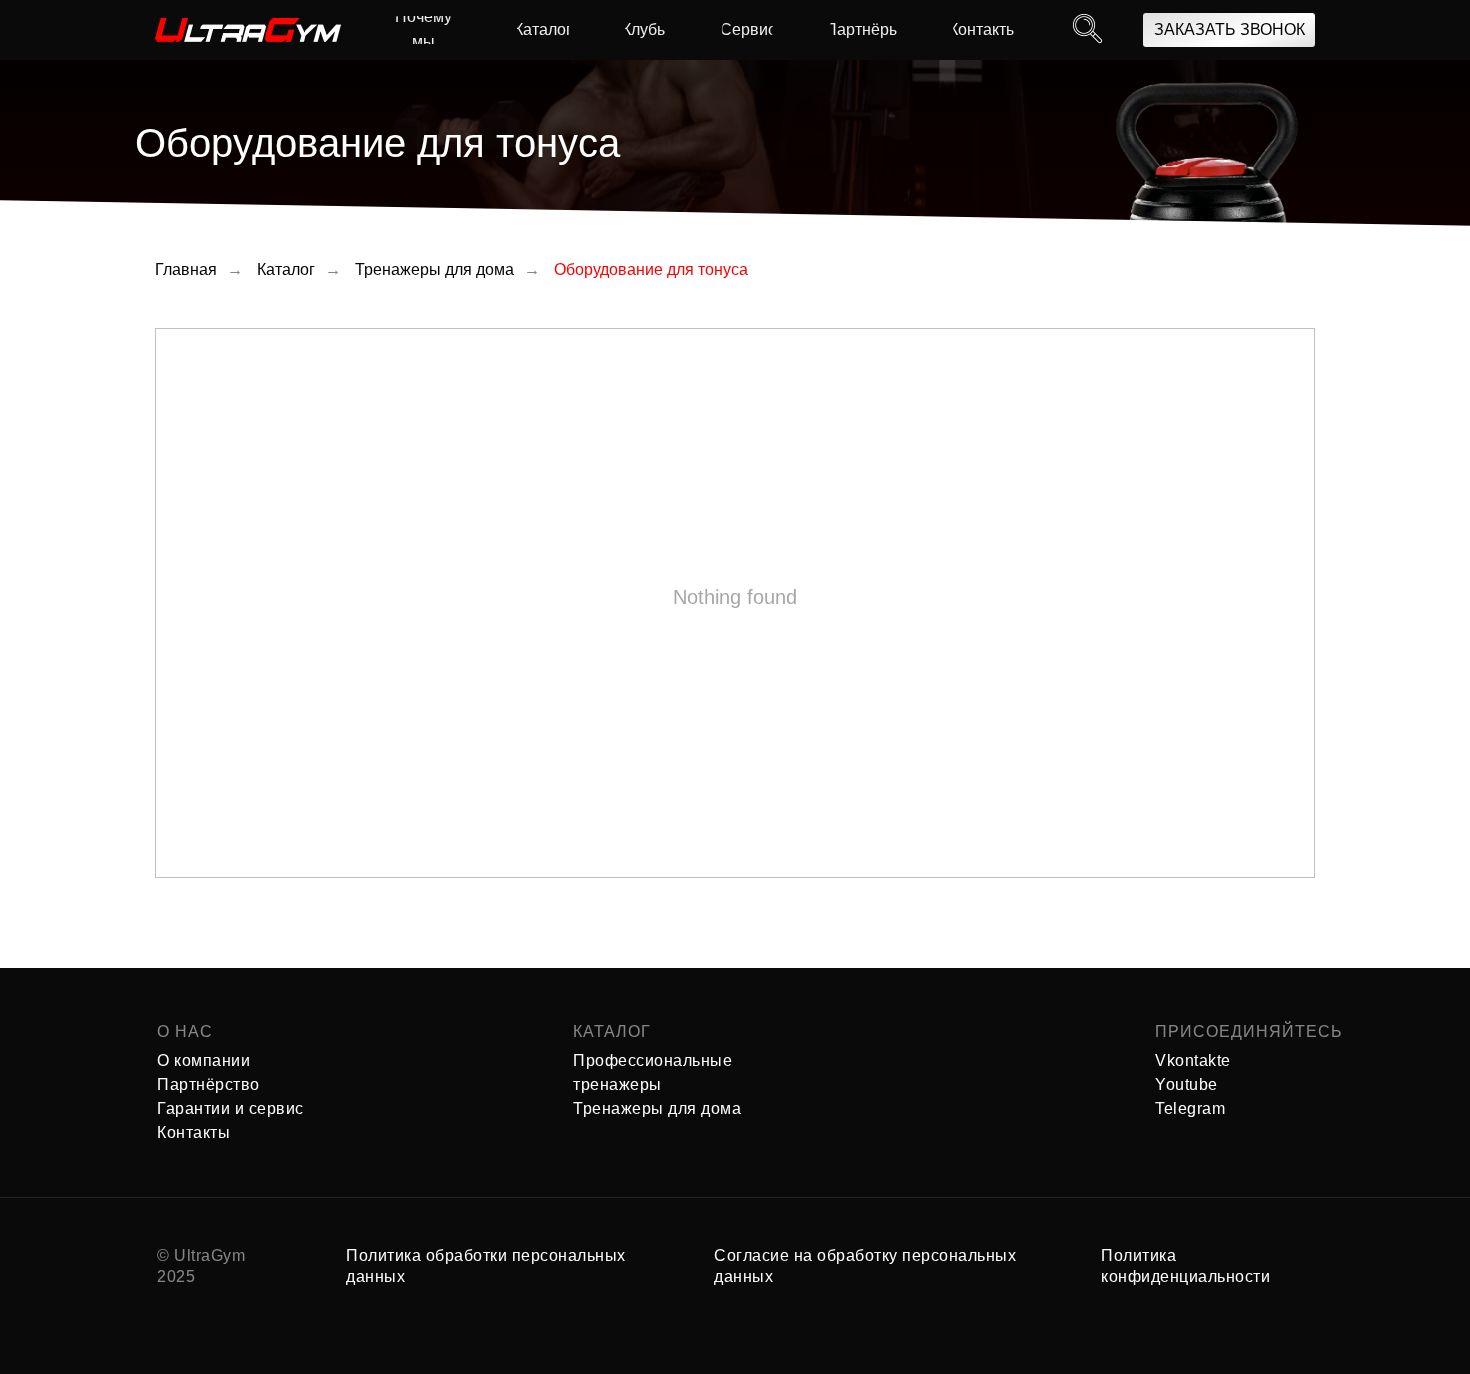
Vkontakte (1193, 1060)
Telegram (1190, 1108)
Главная (186, 269)
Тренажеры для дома (434, 269)
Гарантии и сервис (230, 1108)
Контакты (193, 1132)
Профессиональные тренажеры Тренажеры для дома (657, 1084)
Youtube (1186, 1084)
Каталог (286, 269)
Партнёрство (208, 1084)
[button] (1229, 30)
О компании (203, 1060)
